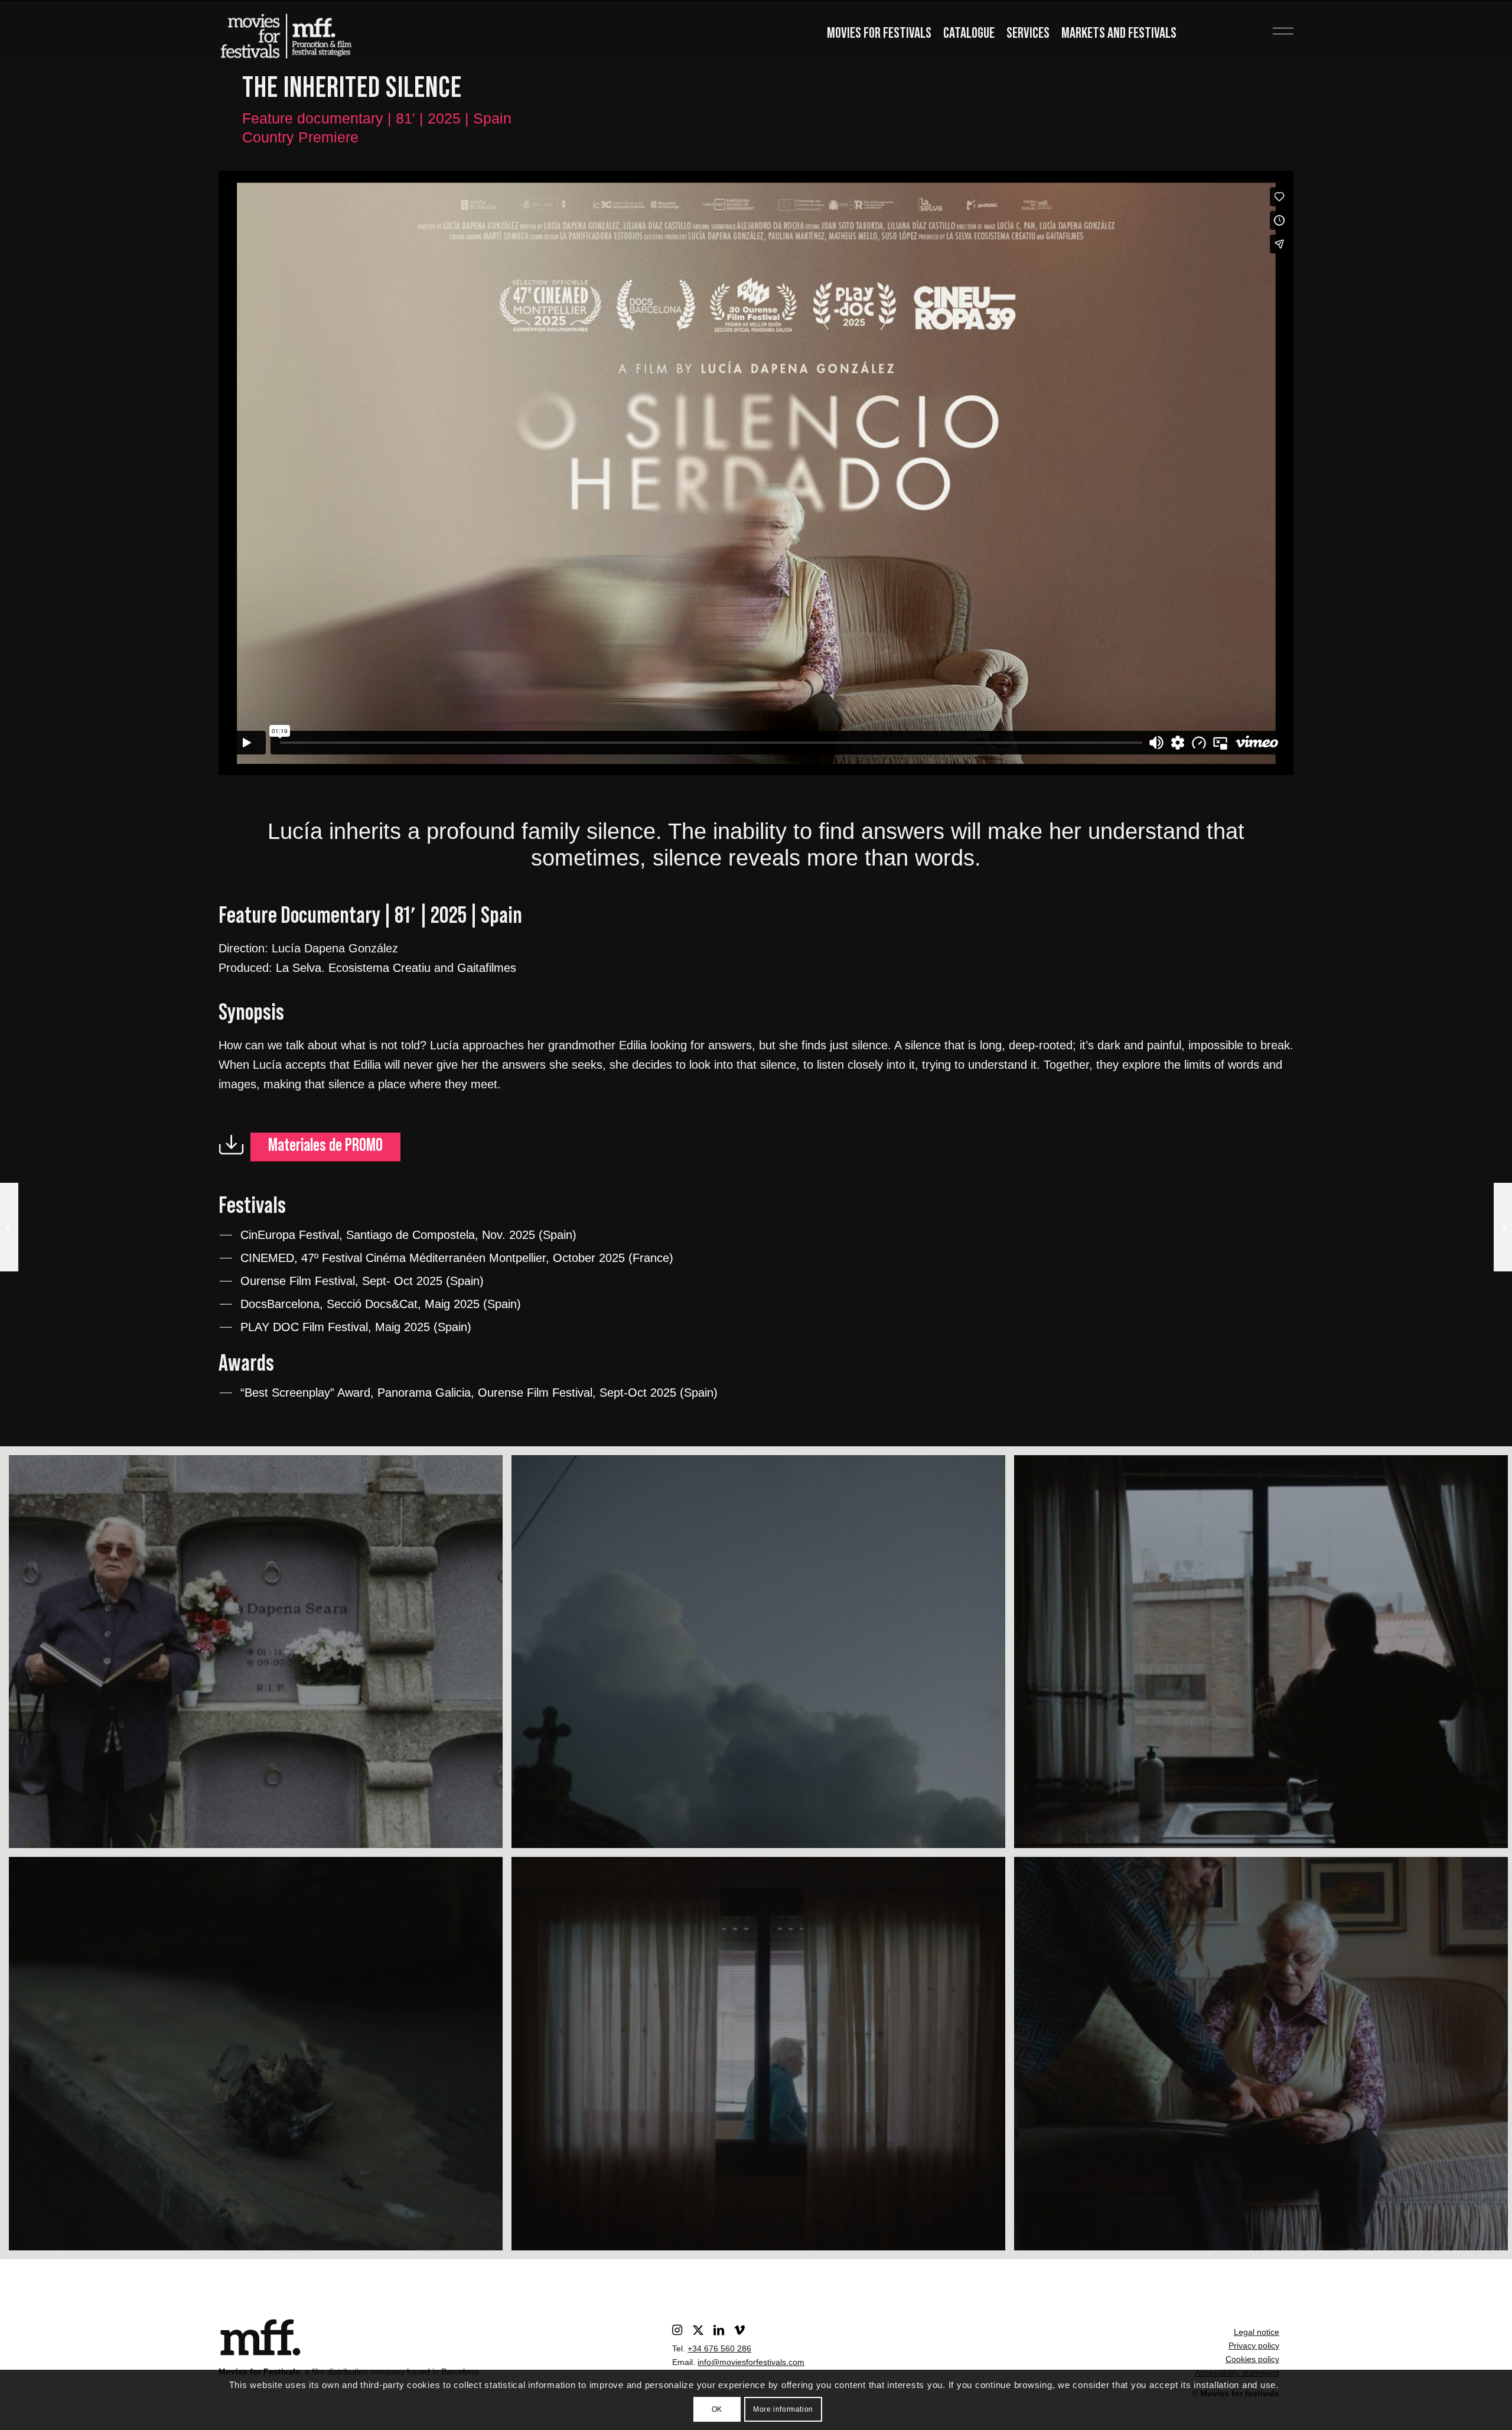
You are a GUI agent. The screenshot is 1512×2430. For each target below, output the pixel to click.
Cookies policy (1252, 2359)
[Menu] (1264, 27)
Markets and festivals (1119, 33)
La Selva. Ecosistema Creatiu (353, 968)
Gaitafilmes (487, 968)
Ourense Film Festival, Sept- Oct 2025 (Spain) (362, 1281)
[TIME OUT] (9, 1227)
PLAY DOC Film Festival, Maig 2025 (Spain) (356, 1327)
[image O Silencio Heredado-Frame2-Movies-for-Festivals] (260, 1656)
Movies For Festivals (879, 33)
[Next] (1267, 473)
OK (717, 2409)
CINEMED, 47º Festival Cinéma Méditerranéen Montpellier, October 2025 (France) (457, 1258)
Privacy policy (1254, 2346)
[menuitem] (879, 35)
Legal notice (1257, 2332)
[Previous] (245, 473)
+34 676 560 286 (719, 2348)
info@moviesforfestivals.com (751, 2362)
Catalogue (969, 33)
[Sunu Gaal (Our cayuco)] (1503, 1227)
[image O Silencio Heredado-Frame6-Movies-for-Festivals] (260, 2058)
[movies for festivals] (286, 32)
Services (1028, 33)
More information (783, 2409)
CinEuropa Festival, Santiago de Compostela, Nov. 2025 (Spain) (408, 1235)
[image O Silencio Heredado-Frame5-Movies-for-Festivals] (763, 2058)
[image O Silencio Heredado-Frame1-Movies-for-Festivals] (763, 1656)
